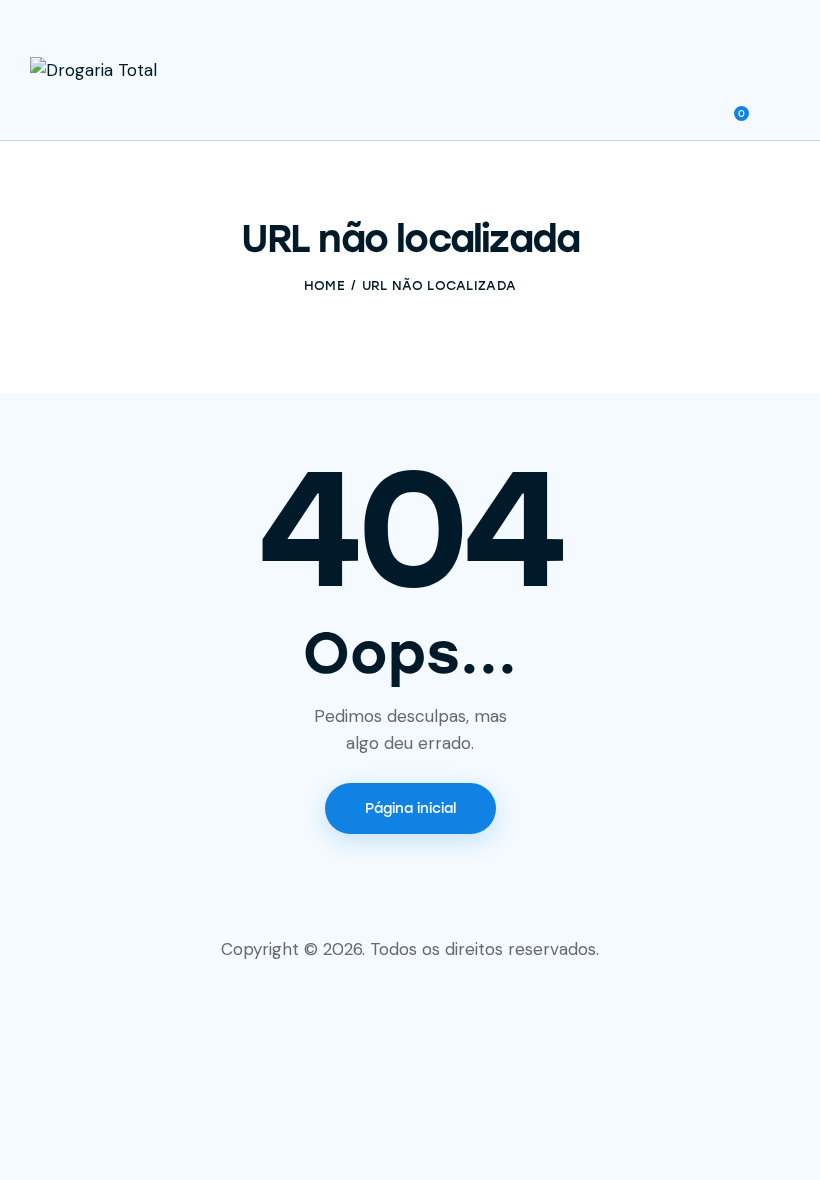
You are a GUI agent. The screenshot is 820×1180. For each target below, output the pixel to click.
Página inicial (410, 808)
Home (324, 285)
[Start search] (775, 107)
